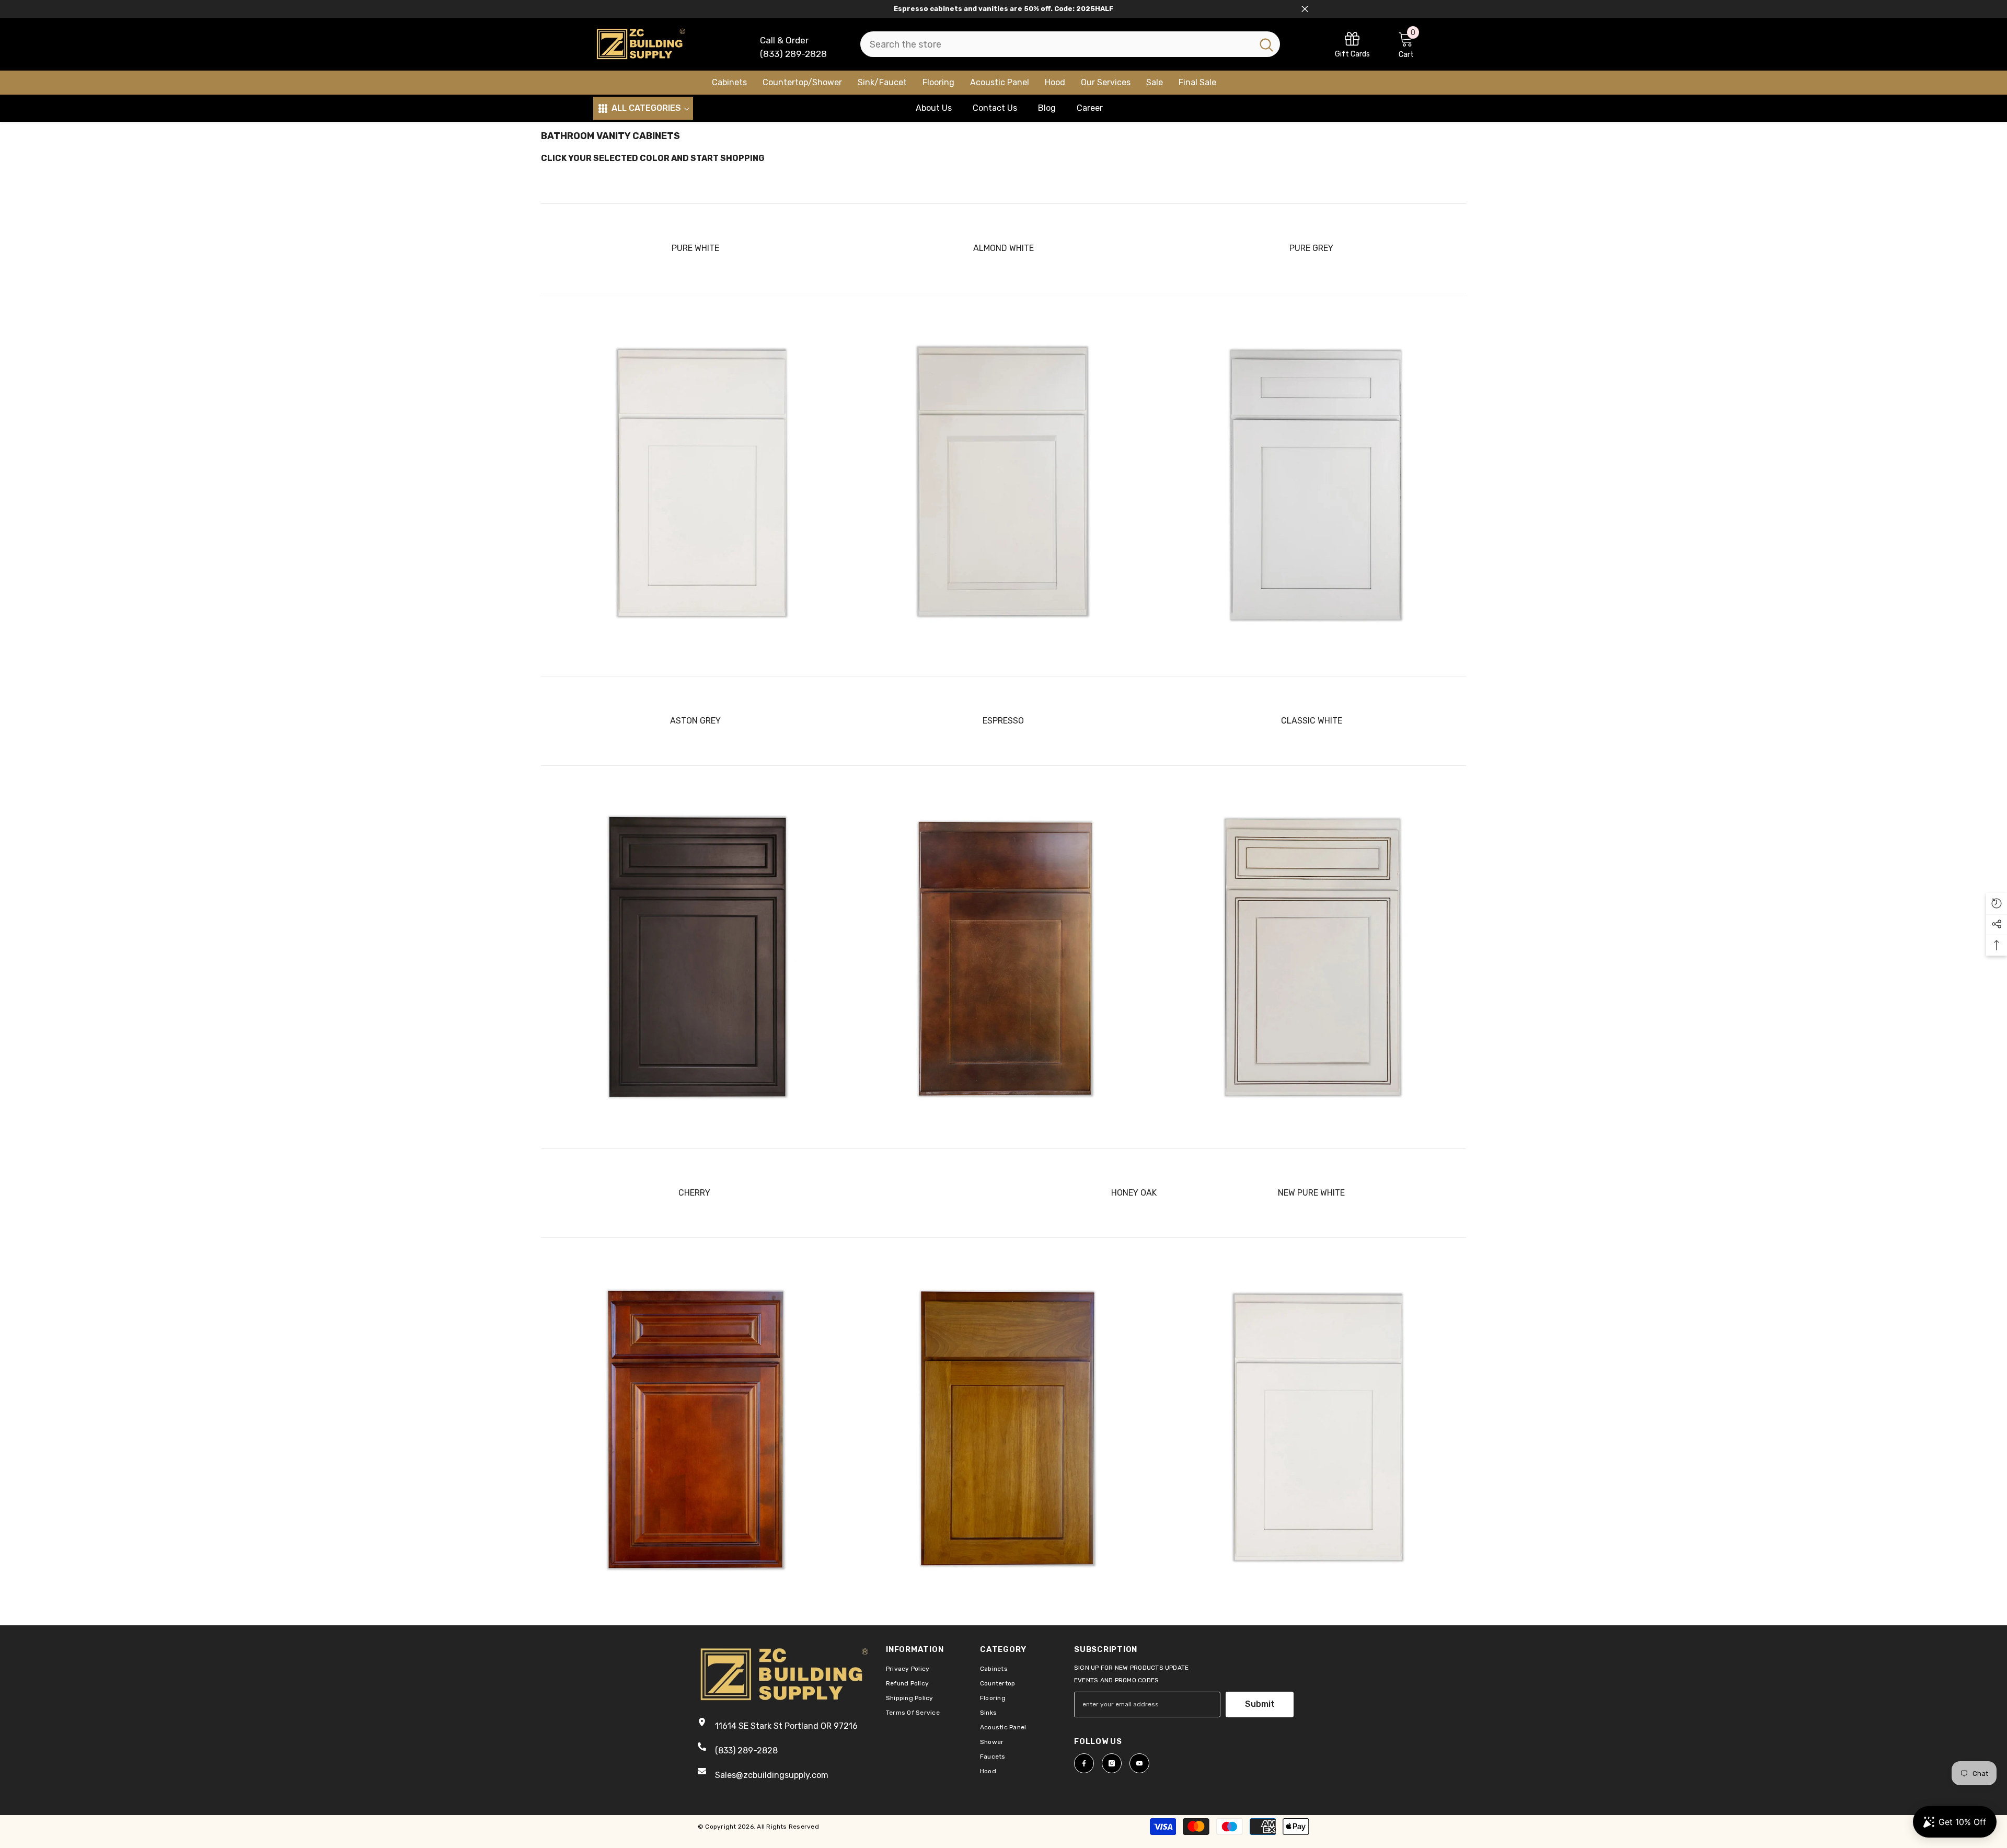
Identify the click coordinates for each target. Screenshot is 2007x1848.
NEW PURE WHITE (1311, 1193)
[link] (1352, 44)
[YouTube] (1139, 1763)
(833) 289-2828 (793, 54)
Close (1305, 9)
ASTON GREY (695, 721)
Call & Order (784, 40)
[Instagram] (1112, 1763)
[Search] (1070, 44)
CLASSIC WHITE (1312, 721)
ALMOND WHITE (1004, 248)
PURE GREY (1311, 248)
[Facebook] (1084, 1763)
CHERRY (694, 1193)
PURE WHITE (695, 248)
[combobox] (1057, 44)
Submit (1260, 1704)
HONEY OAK (1134, 1193)
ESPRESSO (1003, 721)
